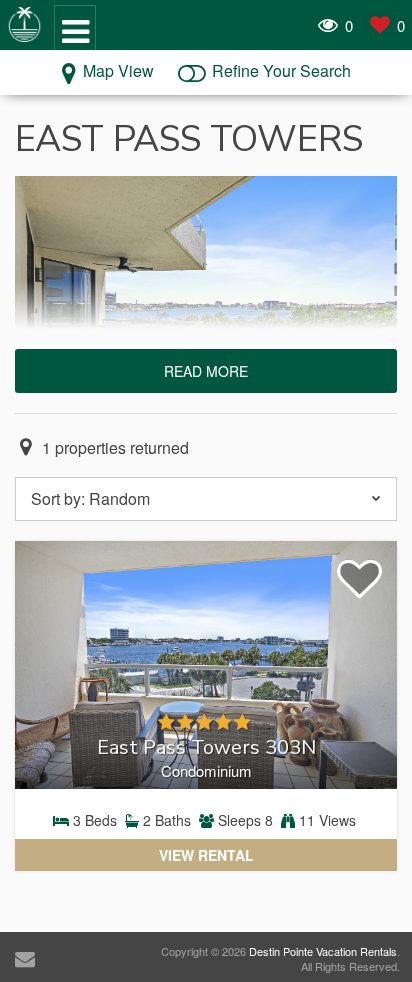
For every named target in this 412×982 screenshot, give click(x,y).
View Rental (206, 855)
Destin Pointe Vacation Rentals (323, 951)
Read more (206, 371)
